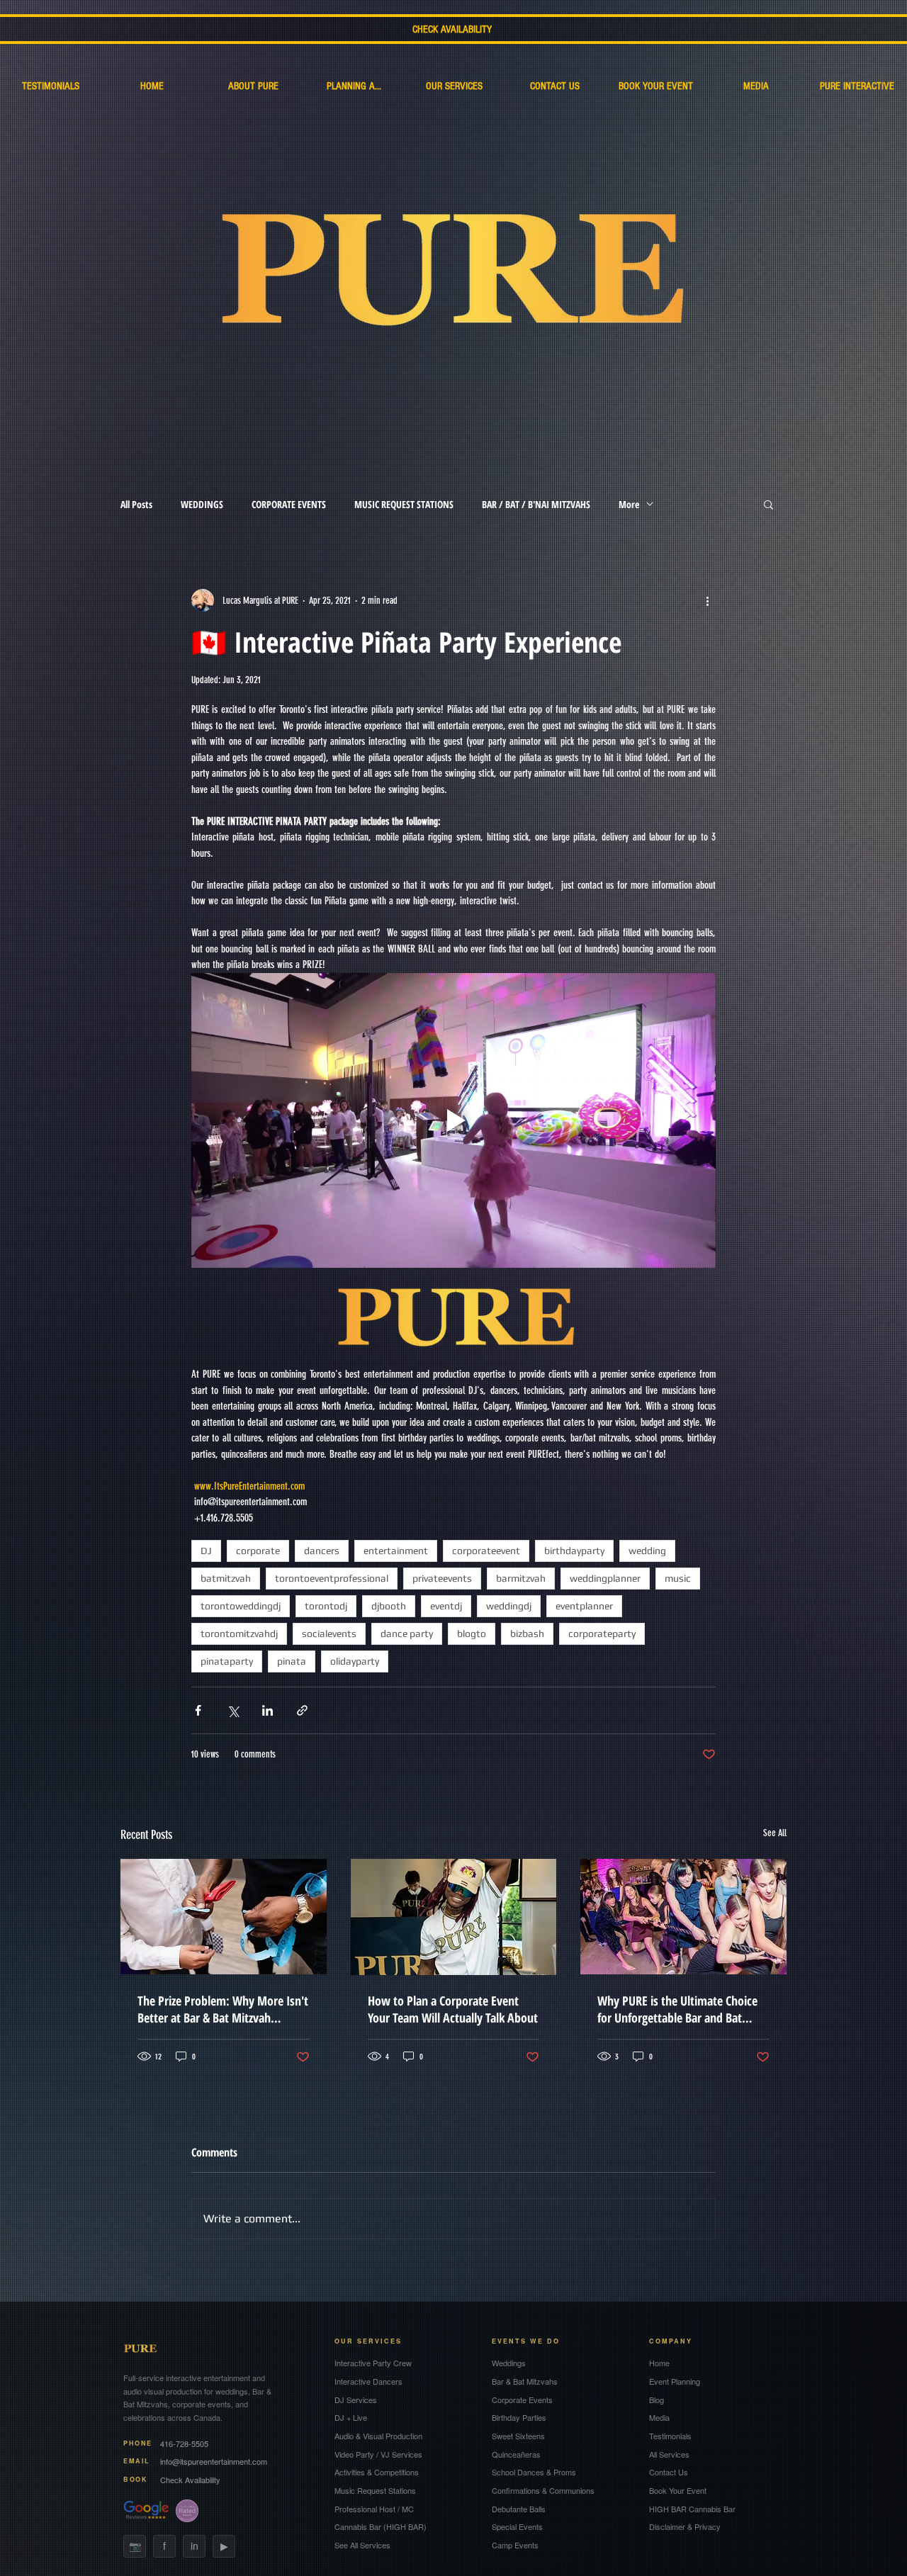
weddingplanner (605, 1578)
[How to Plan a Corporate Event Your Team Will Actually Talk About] (454, 1917)
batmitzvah (226, 1578)
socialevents (329, 1633)
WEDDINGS (202, 504)
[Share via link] (302, 1710)
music (678, 1578)
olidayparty (355, 1661)
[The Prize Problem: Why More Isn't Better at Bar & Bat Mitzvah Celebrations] (224, 1917)
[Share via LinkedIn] (267, 1710)
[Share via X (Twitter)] (233, 1710)
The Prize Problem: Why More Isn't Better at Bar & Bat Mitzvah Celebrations (223, 2009)
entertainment (396, 1551)
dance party (407, 1633)
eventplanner (584, 1606)
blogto (472, 1633)
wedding (647, 1551)
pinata (292, 1661)
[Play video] (453, 1120)
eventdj (446, 1606)
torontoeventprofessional (332, 1578)
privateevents (442, 1578)
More (629, 504)
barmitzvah (521, 1578)
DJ (206, 1551)
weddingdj (509, 1606)
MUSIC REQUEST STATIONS (404, 504)
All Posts (136, 504)
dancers (322, 1551)
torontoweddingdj (241, 1606)
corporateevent (486, 1551)
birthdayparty (574, 1551)
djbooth (389, 1606)
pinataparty (227, 1661)
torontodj (326, 1606)
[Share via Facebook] (198, 1710)
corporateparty (602, 1633)
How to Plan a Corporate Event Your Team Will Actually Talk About (453, 2009)
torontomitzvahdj (239, 1633)
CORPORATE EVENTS (289, 504)
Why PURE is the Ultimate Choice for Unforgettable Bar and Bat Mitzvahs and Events (677, 2009)
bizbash (527, 1633)
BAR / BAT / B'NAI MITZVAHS (536, 504)
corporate (258, 1551)
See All (775, 1833)
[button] (768, 504)
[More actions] (707, 600)
